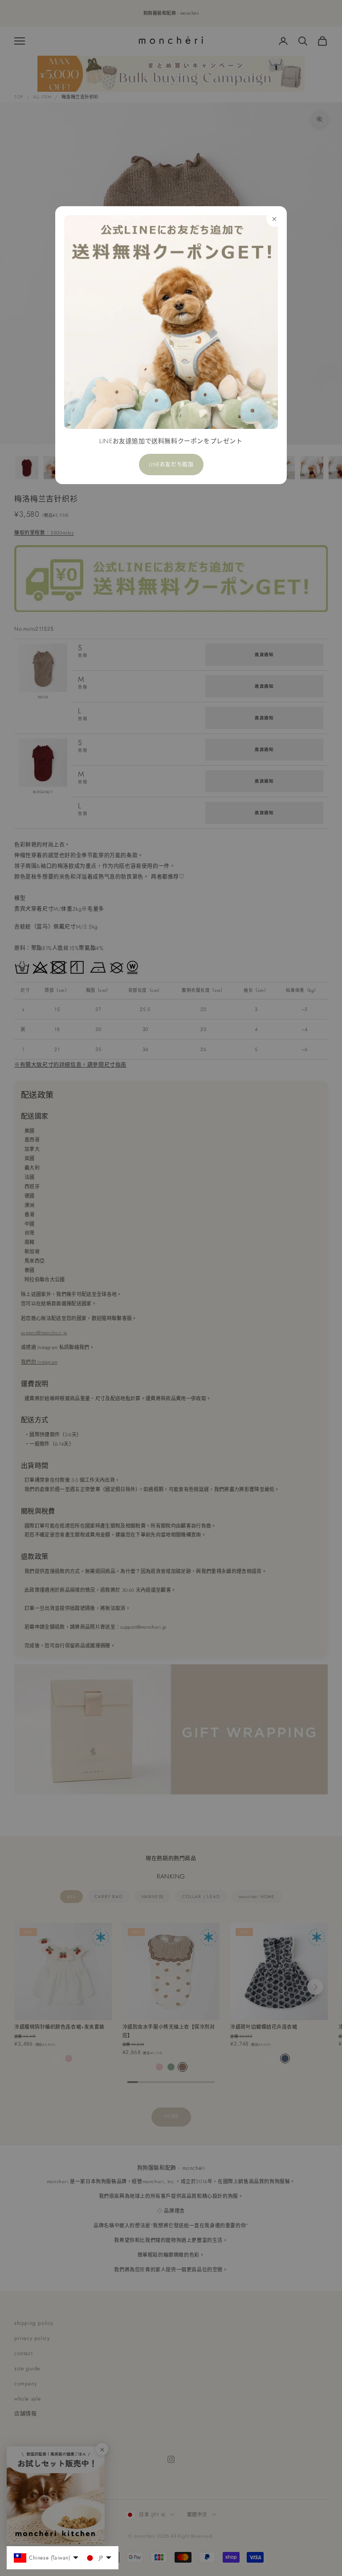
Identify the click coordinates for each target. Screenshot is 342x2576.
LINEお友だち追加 (171, 465)
